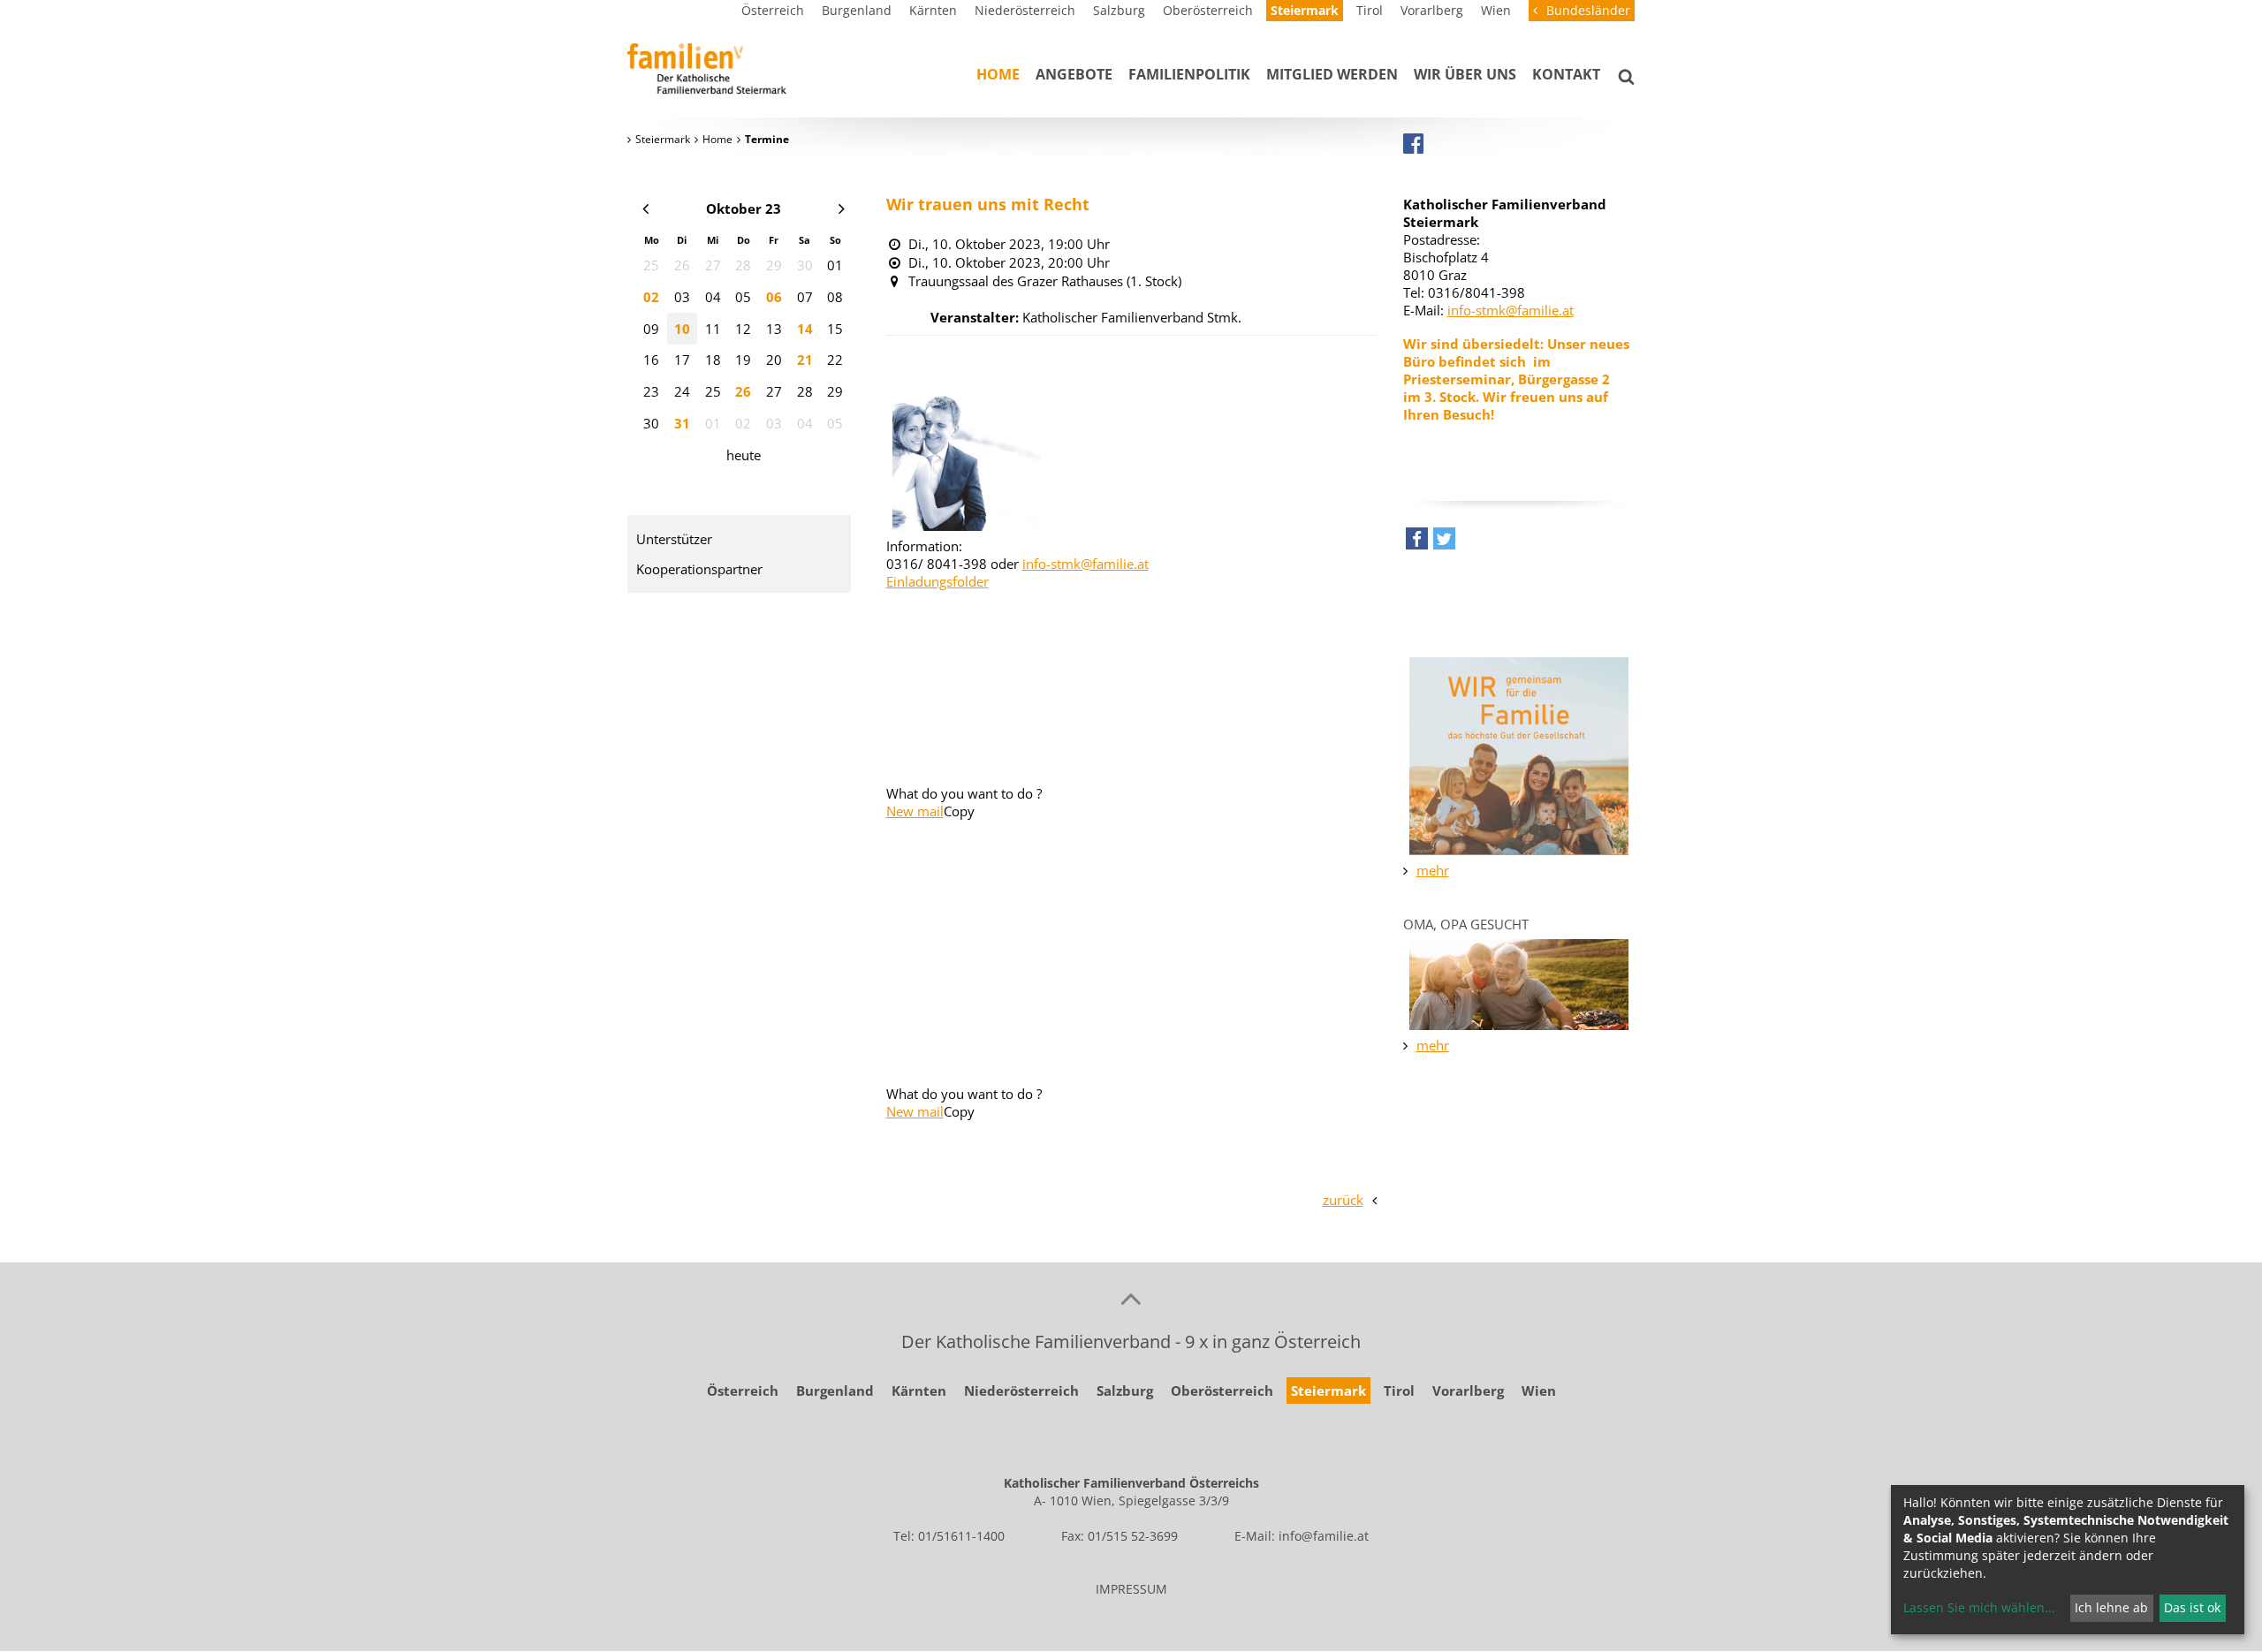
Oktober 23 (744, 208)
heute (744, 455)
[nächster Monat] (842, 208)
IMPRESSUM (1131, 1589)
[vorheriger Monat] (645, 208)
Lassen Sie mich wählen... (1979, 1607)
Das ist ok (2192, 1607)
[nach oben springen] (1131, 1298)
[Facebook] (1413, 143)
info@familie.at (1324, 1536)
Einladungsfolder (937, 581)
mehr (1433, 870)
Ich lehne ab (2111, 1607)
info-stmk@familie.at (1085, 564)
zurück (1343, 1200)
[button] (1417, 543)
